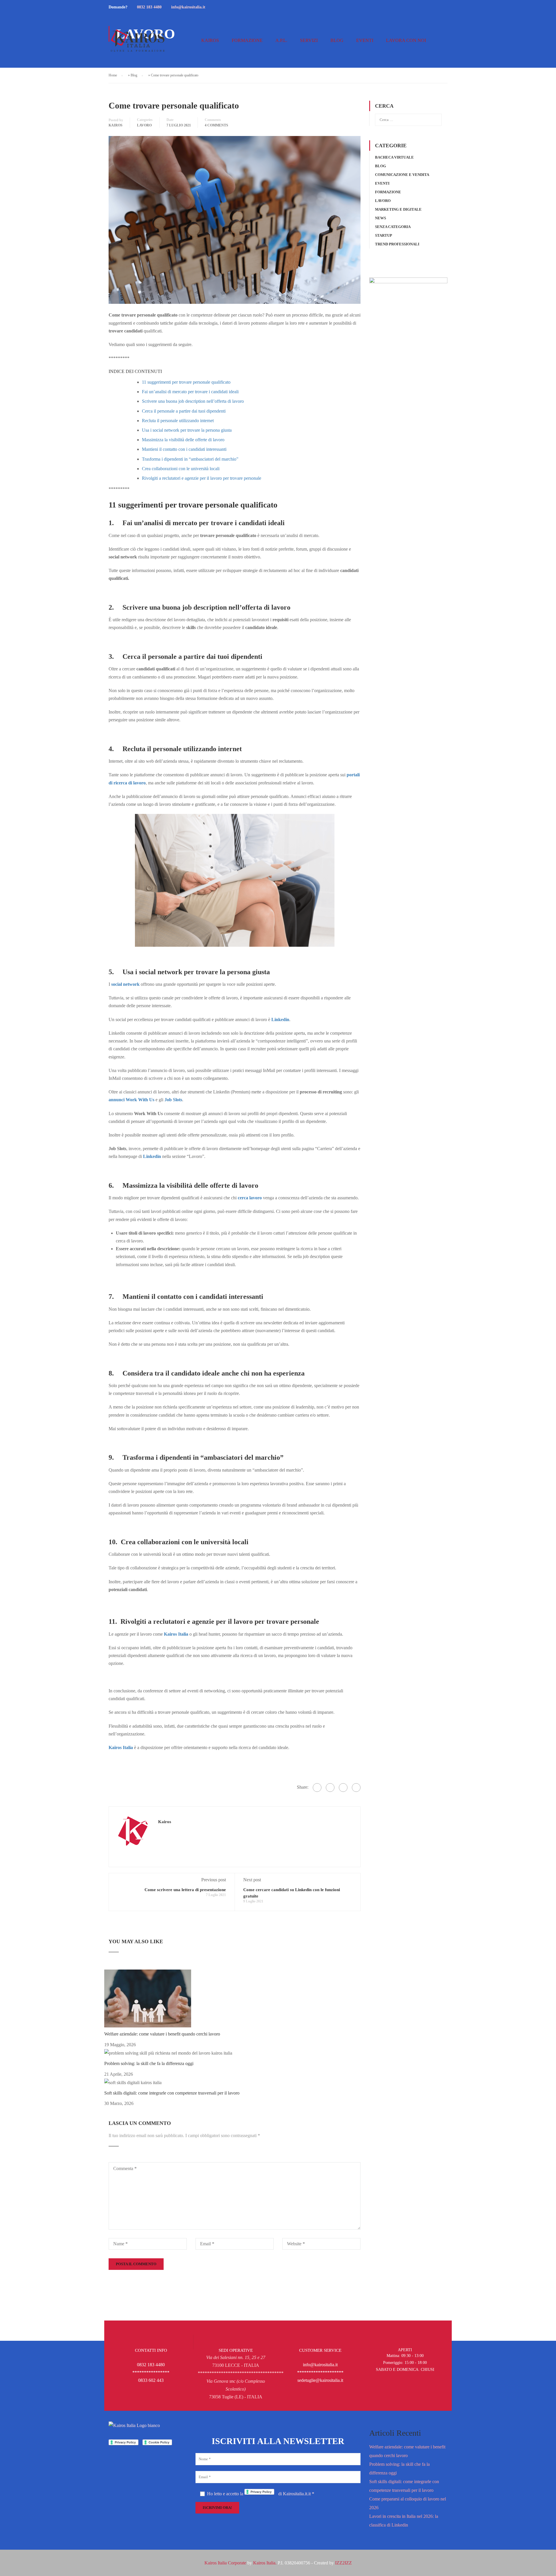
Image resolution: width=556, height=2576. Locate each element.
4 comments (216, 125)
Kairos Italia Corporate (225, 2563)
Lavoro (144, 125)
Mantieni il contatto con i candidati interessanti (184, 449)
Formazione (247, 40)
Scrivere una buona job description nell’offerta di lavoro (193, 401)
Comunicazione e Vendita (402, 175)
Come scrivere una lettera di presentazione (185, 1890)
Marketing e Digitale (398, 209)
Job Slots (173, 1100)
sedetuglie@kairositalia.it (320, 2380)
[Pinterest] (343, 1788)
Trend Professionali (397, 244)
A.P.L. (281, 40)
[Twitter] (330, 1788)
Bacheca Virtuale (394, 157)
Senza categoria (393, 227)
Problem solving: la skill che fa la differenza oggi (149, 2063)
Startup (384, 235)
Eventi (365, 40)
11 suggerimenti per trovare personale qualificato (186, 382)
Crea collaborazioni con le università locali (181, 469)
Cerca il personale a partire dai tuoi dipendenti (184, 411)
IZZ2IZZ (343, 2563)
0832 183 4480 (149, 7)
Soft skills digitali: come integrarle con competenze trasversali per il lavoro (172, 2093)
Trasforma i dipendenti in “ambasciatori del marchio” (190, 459)
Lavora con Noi (406, 40)
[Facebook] (317, 1788)
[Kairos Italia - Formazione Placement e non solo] (138, 43)
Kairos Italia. (265, 2563)
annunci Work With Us (131, 1100)
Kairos (210, 40)
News (381, 218)
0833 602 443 (151, 2380)
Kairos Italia (176, 1634)
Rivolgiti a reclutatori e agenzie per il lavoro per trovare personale (202, 478)
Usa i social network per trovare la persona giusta (187, 430)
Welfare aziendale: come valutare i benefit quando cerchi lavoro (162, 2034)
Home (113, 75)
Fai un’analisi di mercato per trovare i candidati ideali (190, 392)
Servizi (309, 40)
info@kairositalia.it (188, 7)
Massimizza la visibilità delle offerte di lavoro (183, 440)
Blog (337, 40)
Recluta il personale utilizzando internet (178, 421)
